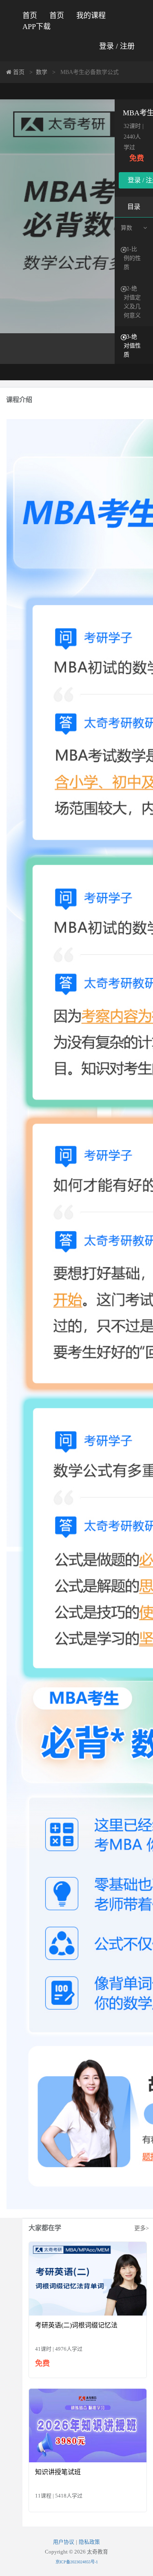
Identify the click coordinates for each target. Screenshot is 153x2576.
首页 (30, 16)
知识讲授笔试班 (58, 2472)
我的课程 (91, 16)
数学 (42, 72)
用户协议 (64, 2542)
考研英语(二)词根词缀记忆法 (76, 2325)
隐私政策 (89, 2542)
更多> (142, 2228)
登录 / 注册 (117, 46)
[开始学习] (88, 2278)
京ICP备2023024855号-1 (77, 2562)
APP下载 (37, 27)
